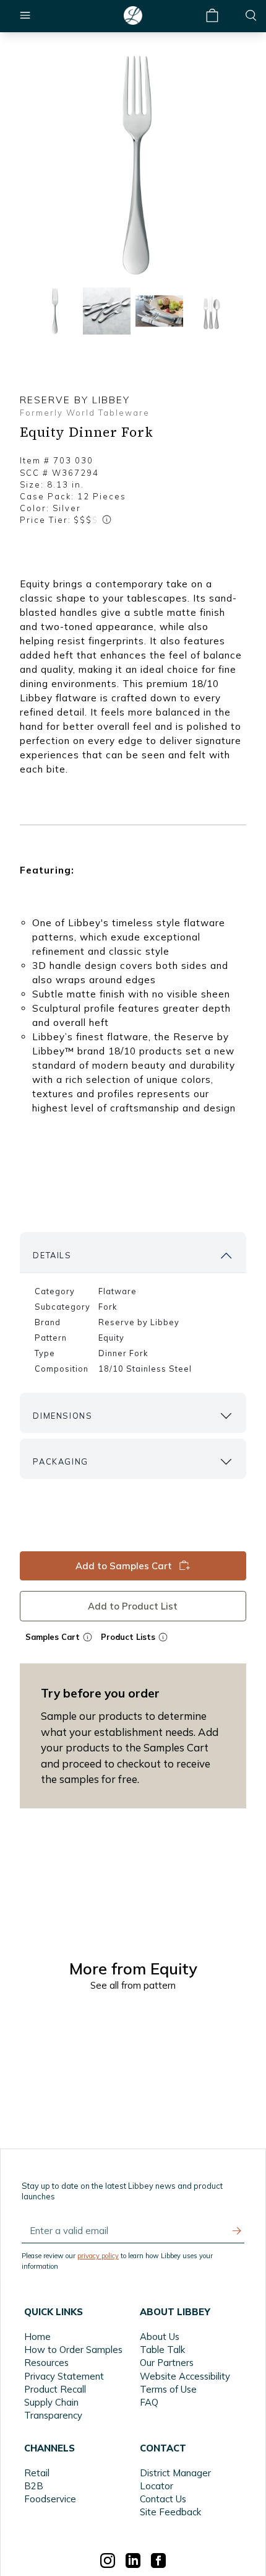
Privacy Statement (64, 2376)
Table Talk (162, 2350)
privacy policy (98, 2256)
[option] (133, 165)
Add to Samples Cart (124, 1566)
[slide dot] (54, 311)
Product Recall (55, 2389)
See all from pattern (133, 1985)
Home (37, 2337)
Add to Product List (133, 1606)
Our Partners (167, 2363)
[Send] (237, 2231)
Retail (37, 2473)
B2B (34, 2486)
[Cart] (212, 16)
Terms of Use (168, 2389)
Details (52, 1255)
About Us (160, 2337)
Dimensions (62, 1416)
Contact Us (163, 2499)
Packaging (60, 1461)
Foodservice (50, 2499)
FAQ (149, 2402)
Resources (46, 2363)
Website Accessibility (185, 2376)
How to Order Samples (73, 2350)
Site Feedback (170, 2512)
